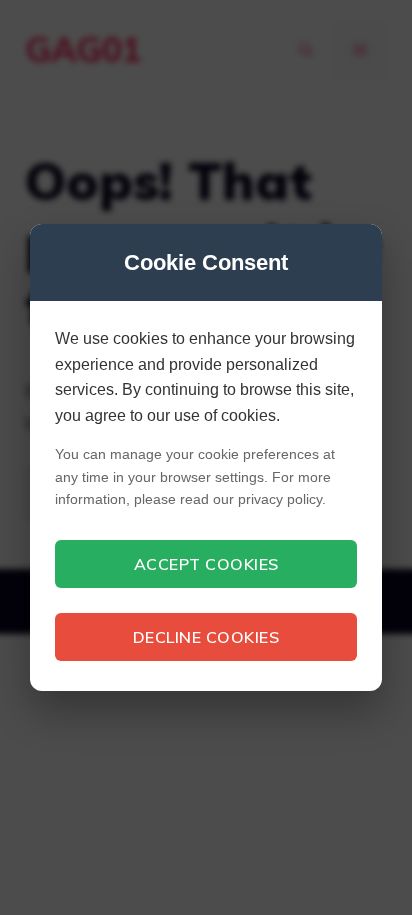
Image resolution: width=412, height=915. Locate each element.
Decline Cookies (206, 637)
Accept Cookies (206, 564)
